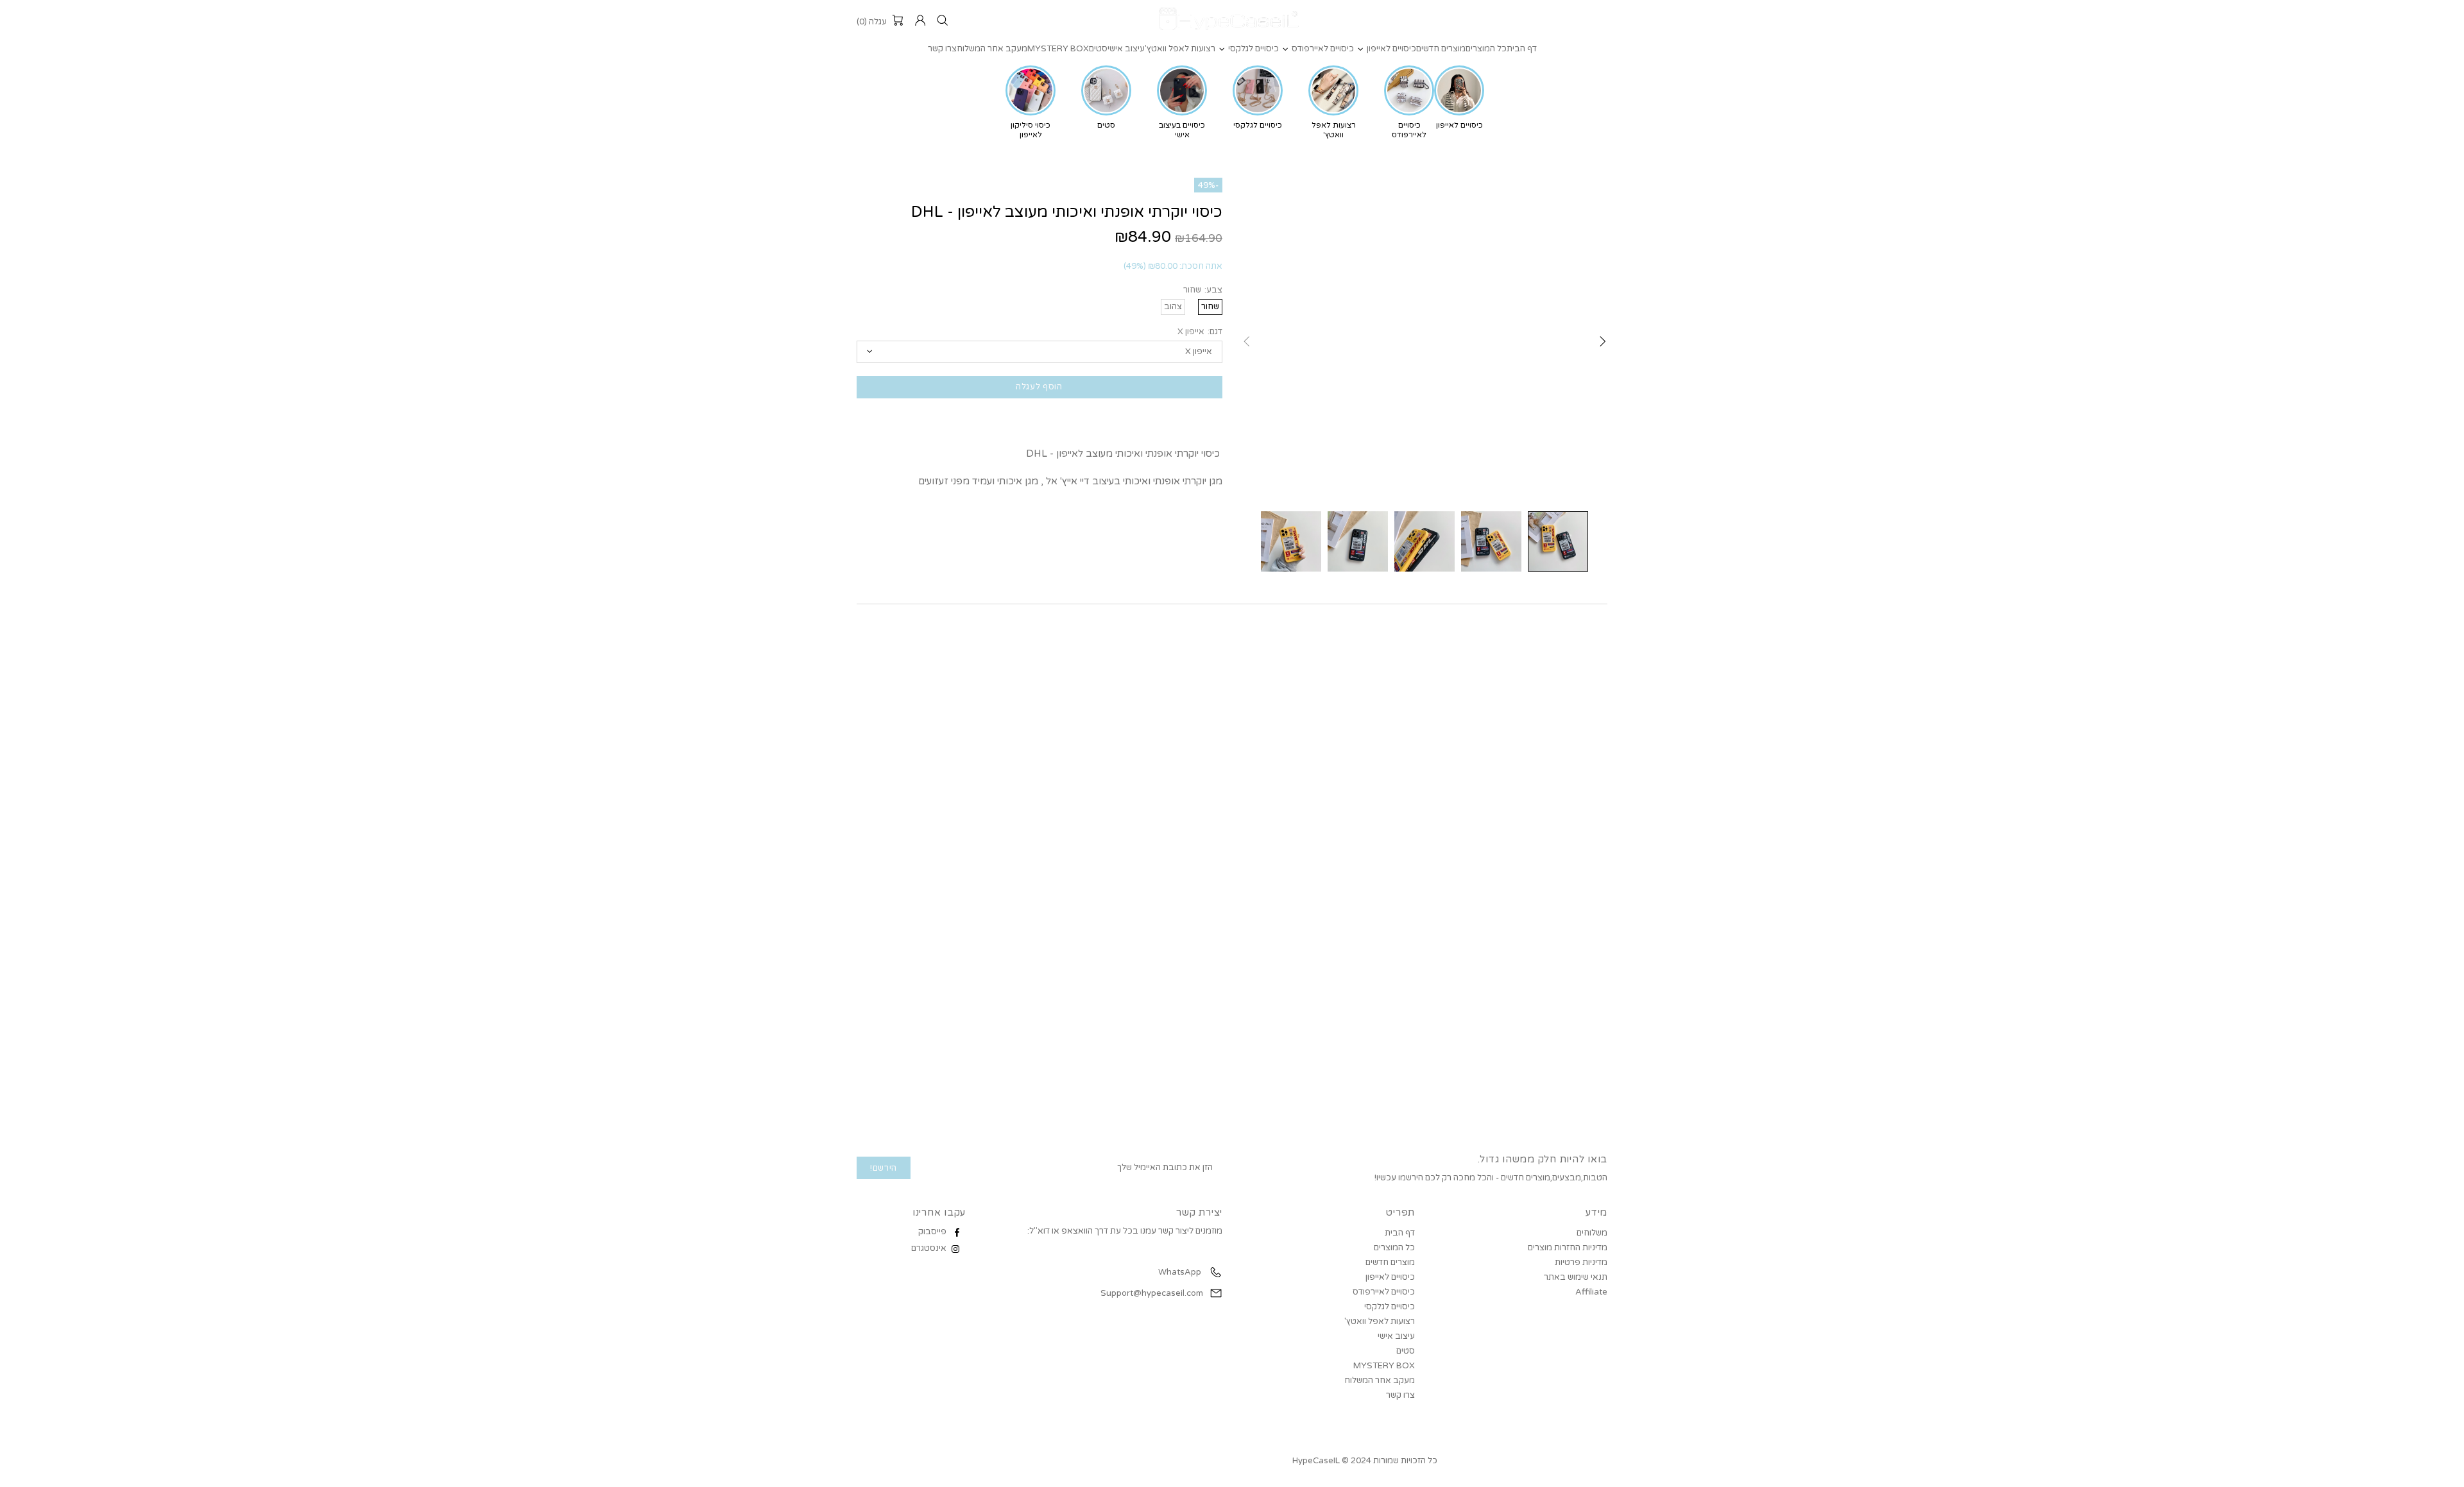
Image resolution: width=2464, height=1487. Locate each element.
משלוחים (1592, 1233)
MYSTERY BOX (1384, 1366)
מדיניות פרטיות (1581, 1262)
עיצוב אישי (1396, 1336)
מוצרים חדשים (1390, 1262)
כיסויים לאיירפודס (1384, 1292)
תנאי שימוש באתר (1576, 1277)
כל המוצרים (1394, 1248)
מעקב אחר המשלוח (1380, 1381)
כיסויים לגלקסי (1390, 1307)
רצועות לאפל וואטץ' (1380, 1321)
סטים (1406, 1351)
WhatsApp (1179, 1272)
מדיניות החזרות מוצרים (1568, 1248)
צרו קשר (1400, 1395)
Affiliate (1591, 1292)
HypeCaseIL (1232, 21)
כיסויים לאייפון (1390, 1277)
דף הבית (1400, 1233)
